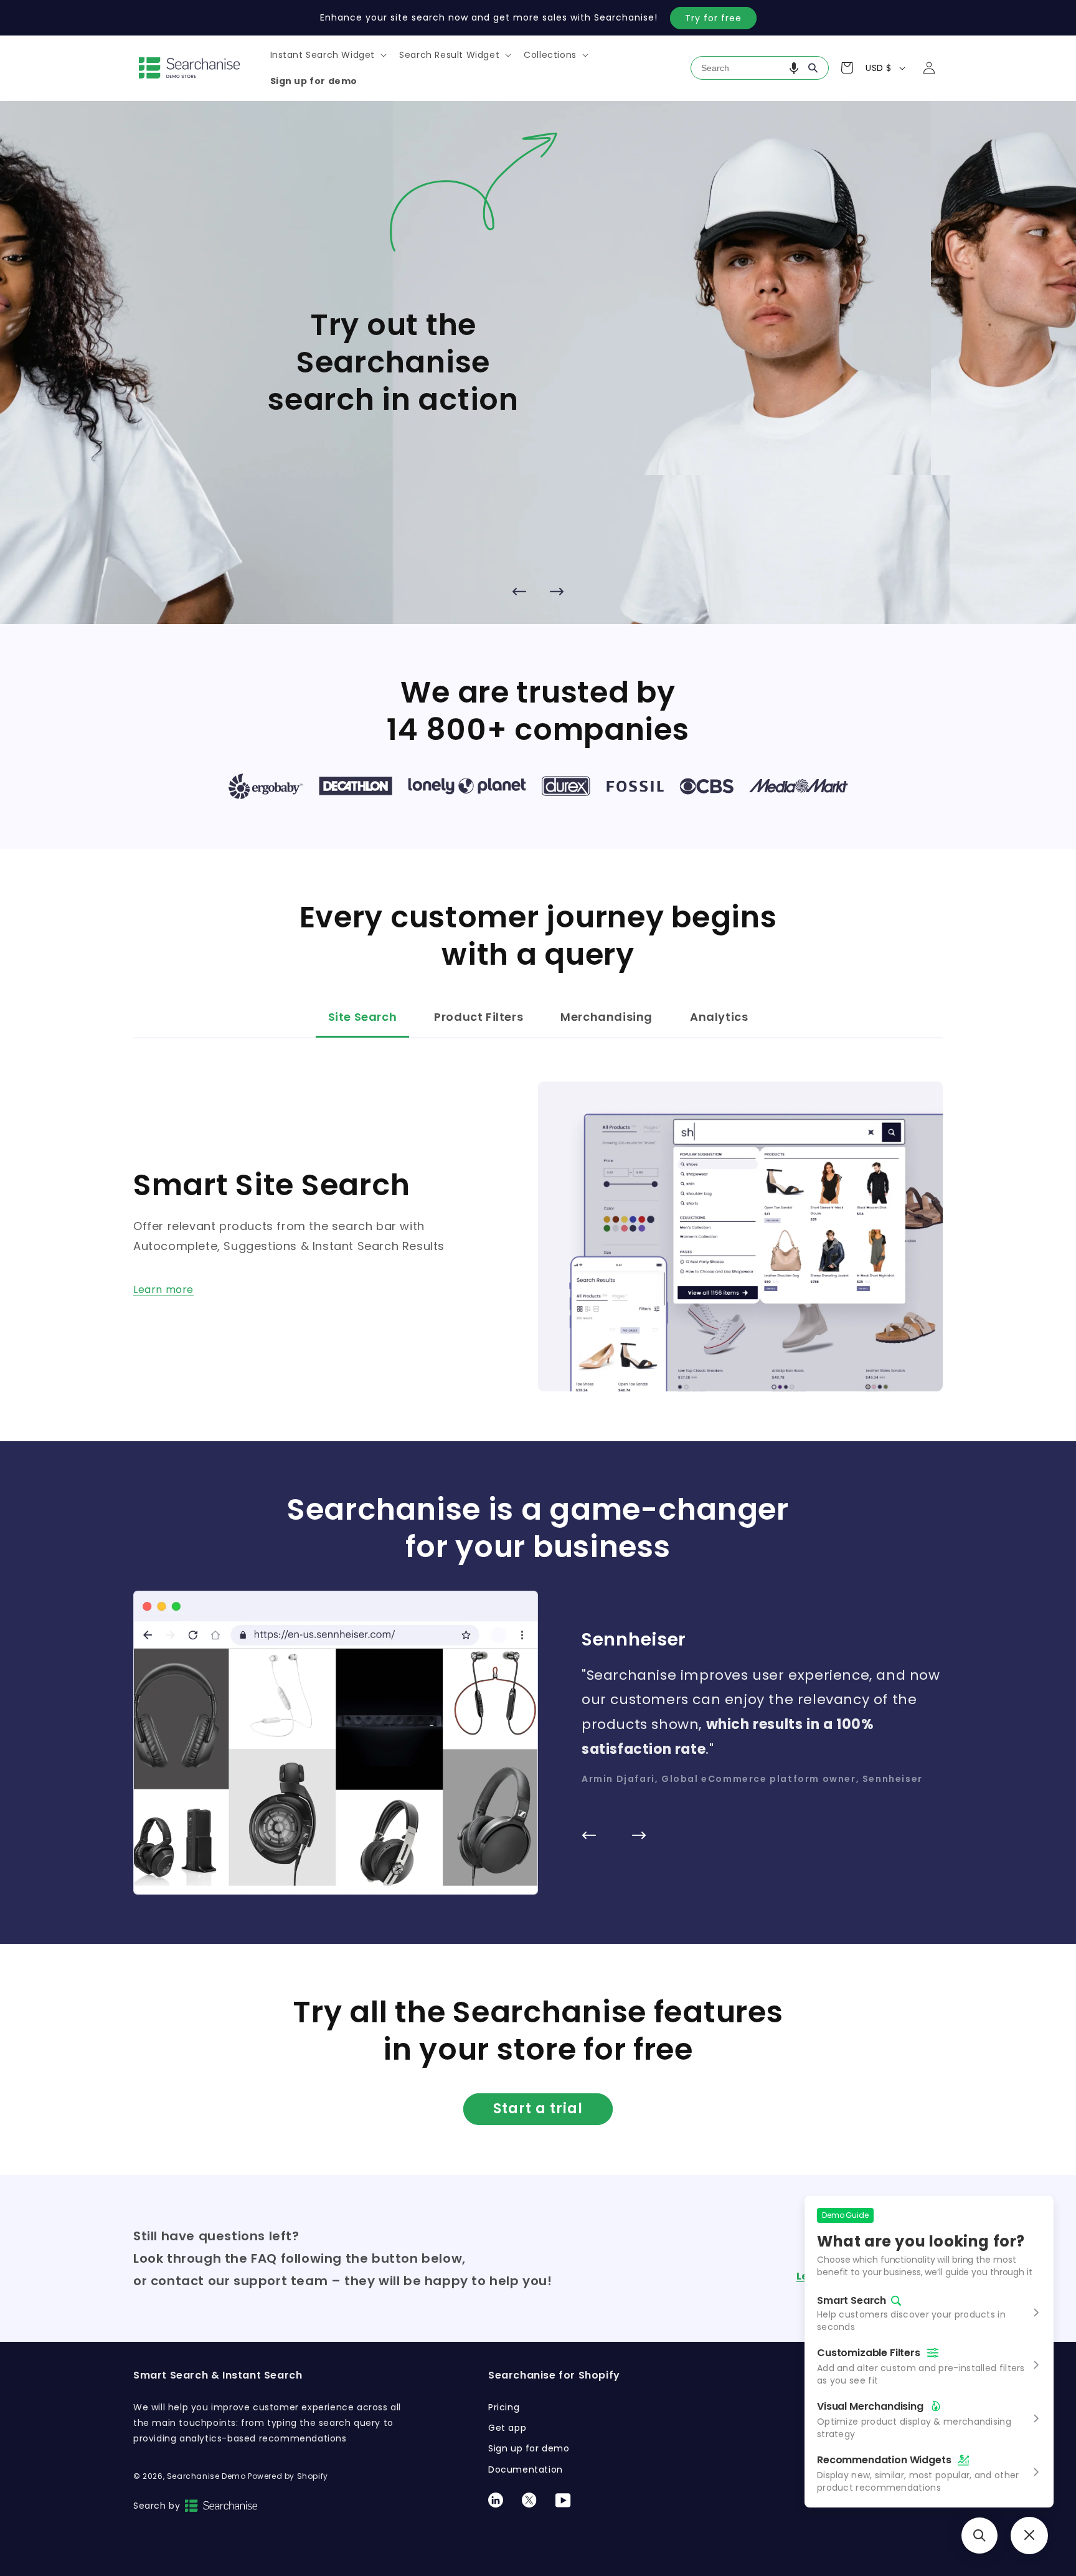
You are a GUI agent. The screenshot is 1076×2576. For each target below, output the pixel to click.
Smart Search (852, 2301)
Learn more (163, 1290)
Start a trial (538, 2109)
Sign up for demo (529, 2448)
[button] (328, 55)
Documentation (526, 2469)
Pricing (504, 2407)
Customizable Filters (869, 2353)
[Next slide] (557, 592)
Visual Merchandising (870, 2406)
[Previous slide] (519, 592)
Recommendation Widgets (884, 2460)
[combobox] (760, 68)
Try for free (713, 18)
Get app (507, 2428)
